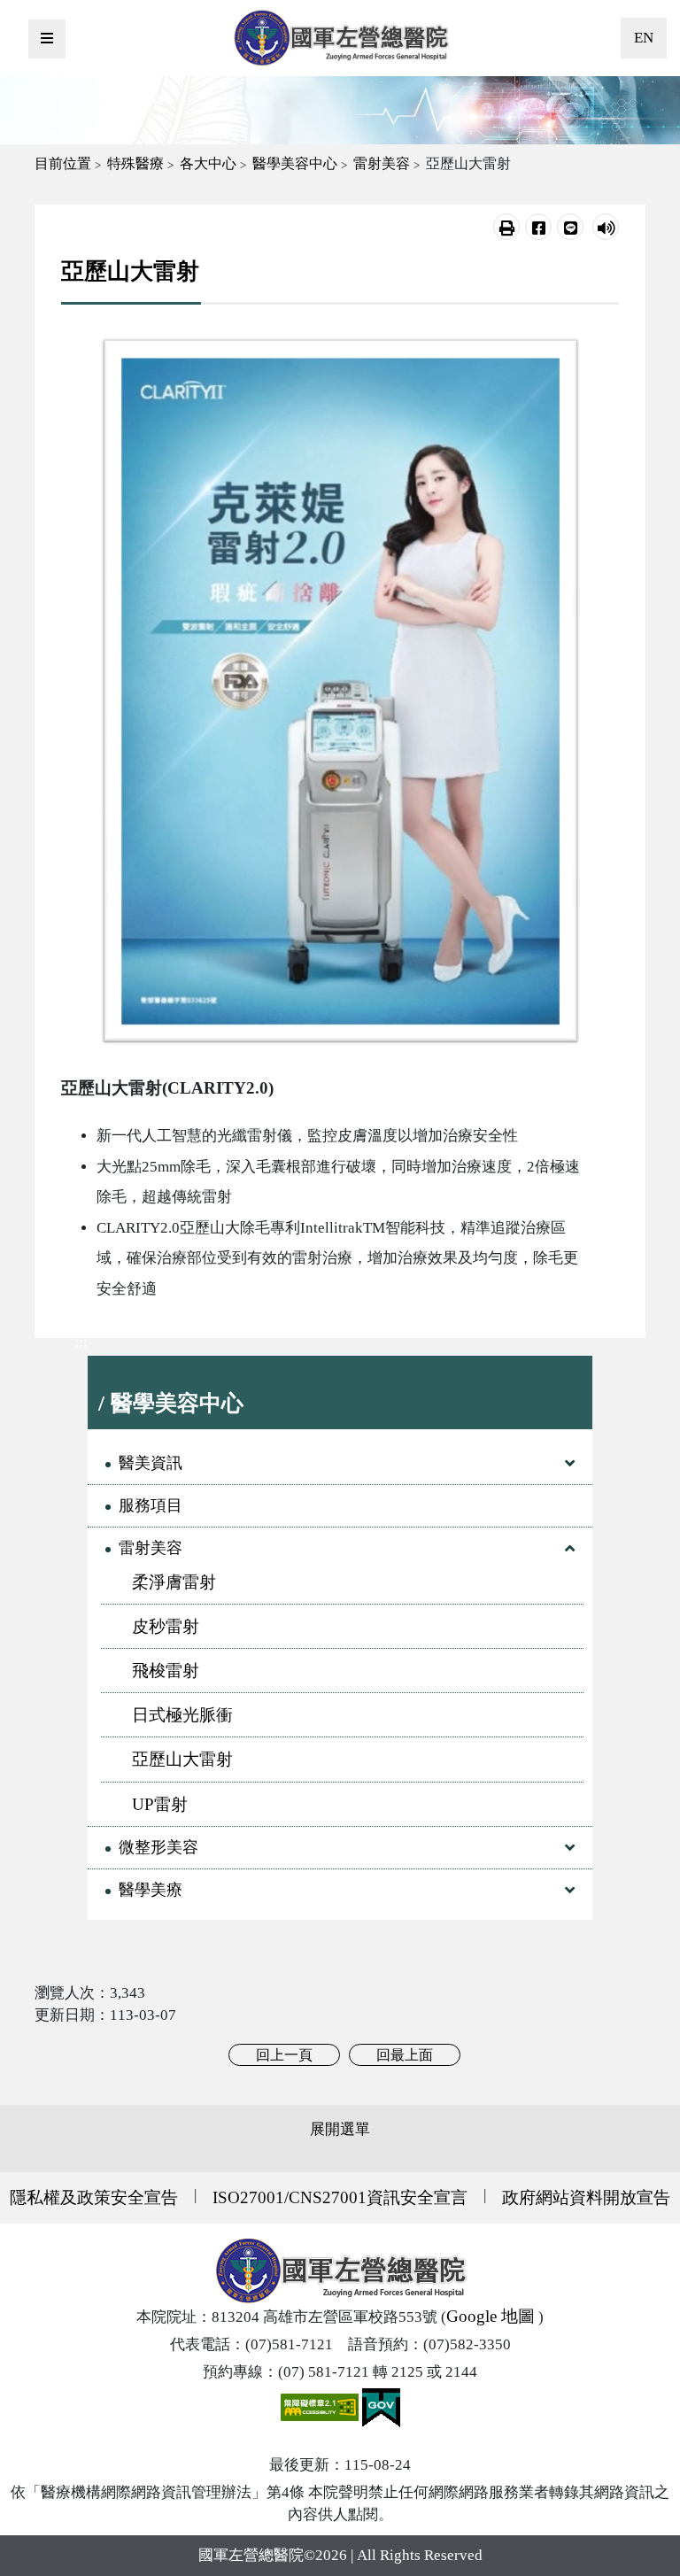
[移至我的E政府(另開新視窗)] (381, 2406)
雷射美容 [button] (151, 1548)
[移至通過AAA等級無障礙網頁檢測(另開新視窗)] (321, 2406)
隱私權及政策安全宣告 (94, 2197)
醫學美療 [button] (151, 1890)
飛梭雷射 (166, 1671)
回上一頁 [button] (284, 2055)
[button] (506, 227)
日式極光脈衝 (182, 1715)
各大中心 (208, 163)
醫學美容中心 (295, 163)
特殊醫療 (135, 163)
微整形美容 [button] (158, 1847)
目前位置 (63, 163)
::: (81, 1342)
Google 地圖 (491, 2316)
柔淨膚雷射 (174, 1582)
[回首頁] (341, 38)
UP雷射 (160, 1804)
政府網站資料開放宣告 (586, 2197)
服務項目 (151, 1505)
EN (644, 38)
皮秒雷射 (166, 1626)
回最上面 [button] (405, 2055)
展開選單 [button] (340, 2129)
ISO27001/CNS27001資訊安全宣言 (340, 2197)
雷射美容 (382, 163)
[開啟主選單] (47, 39)
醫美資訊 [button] (151, 1463)
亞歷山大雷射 (182, 1759)
